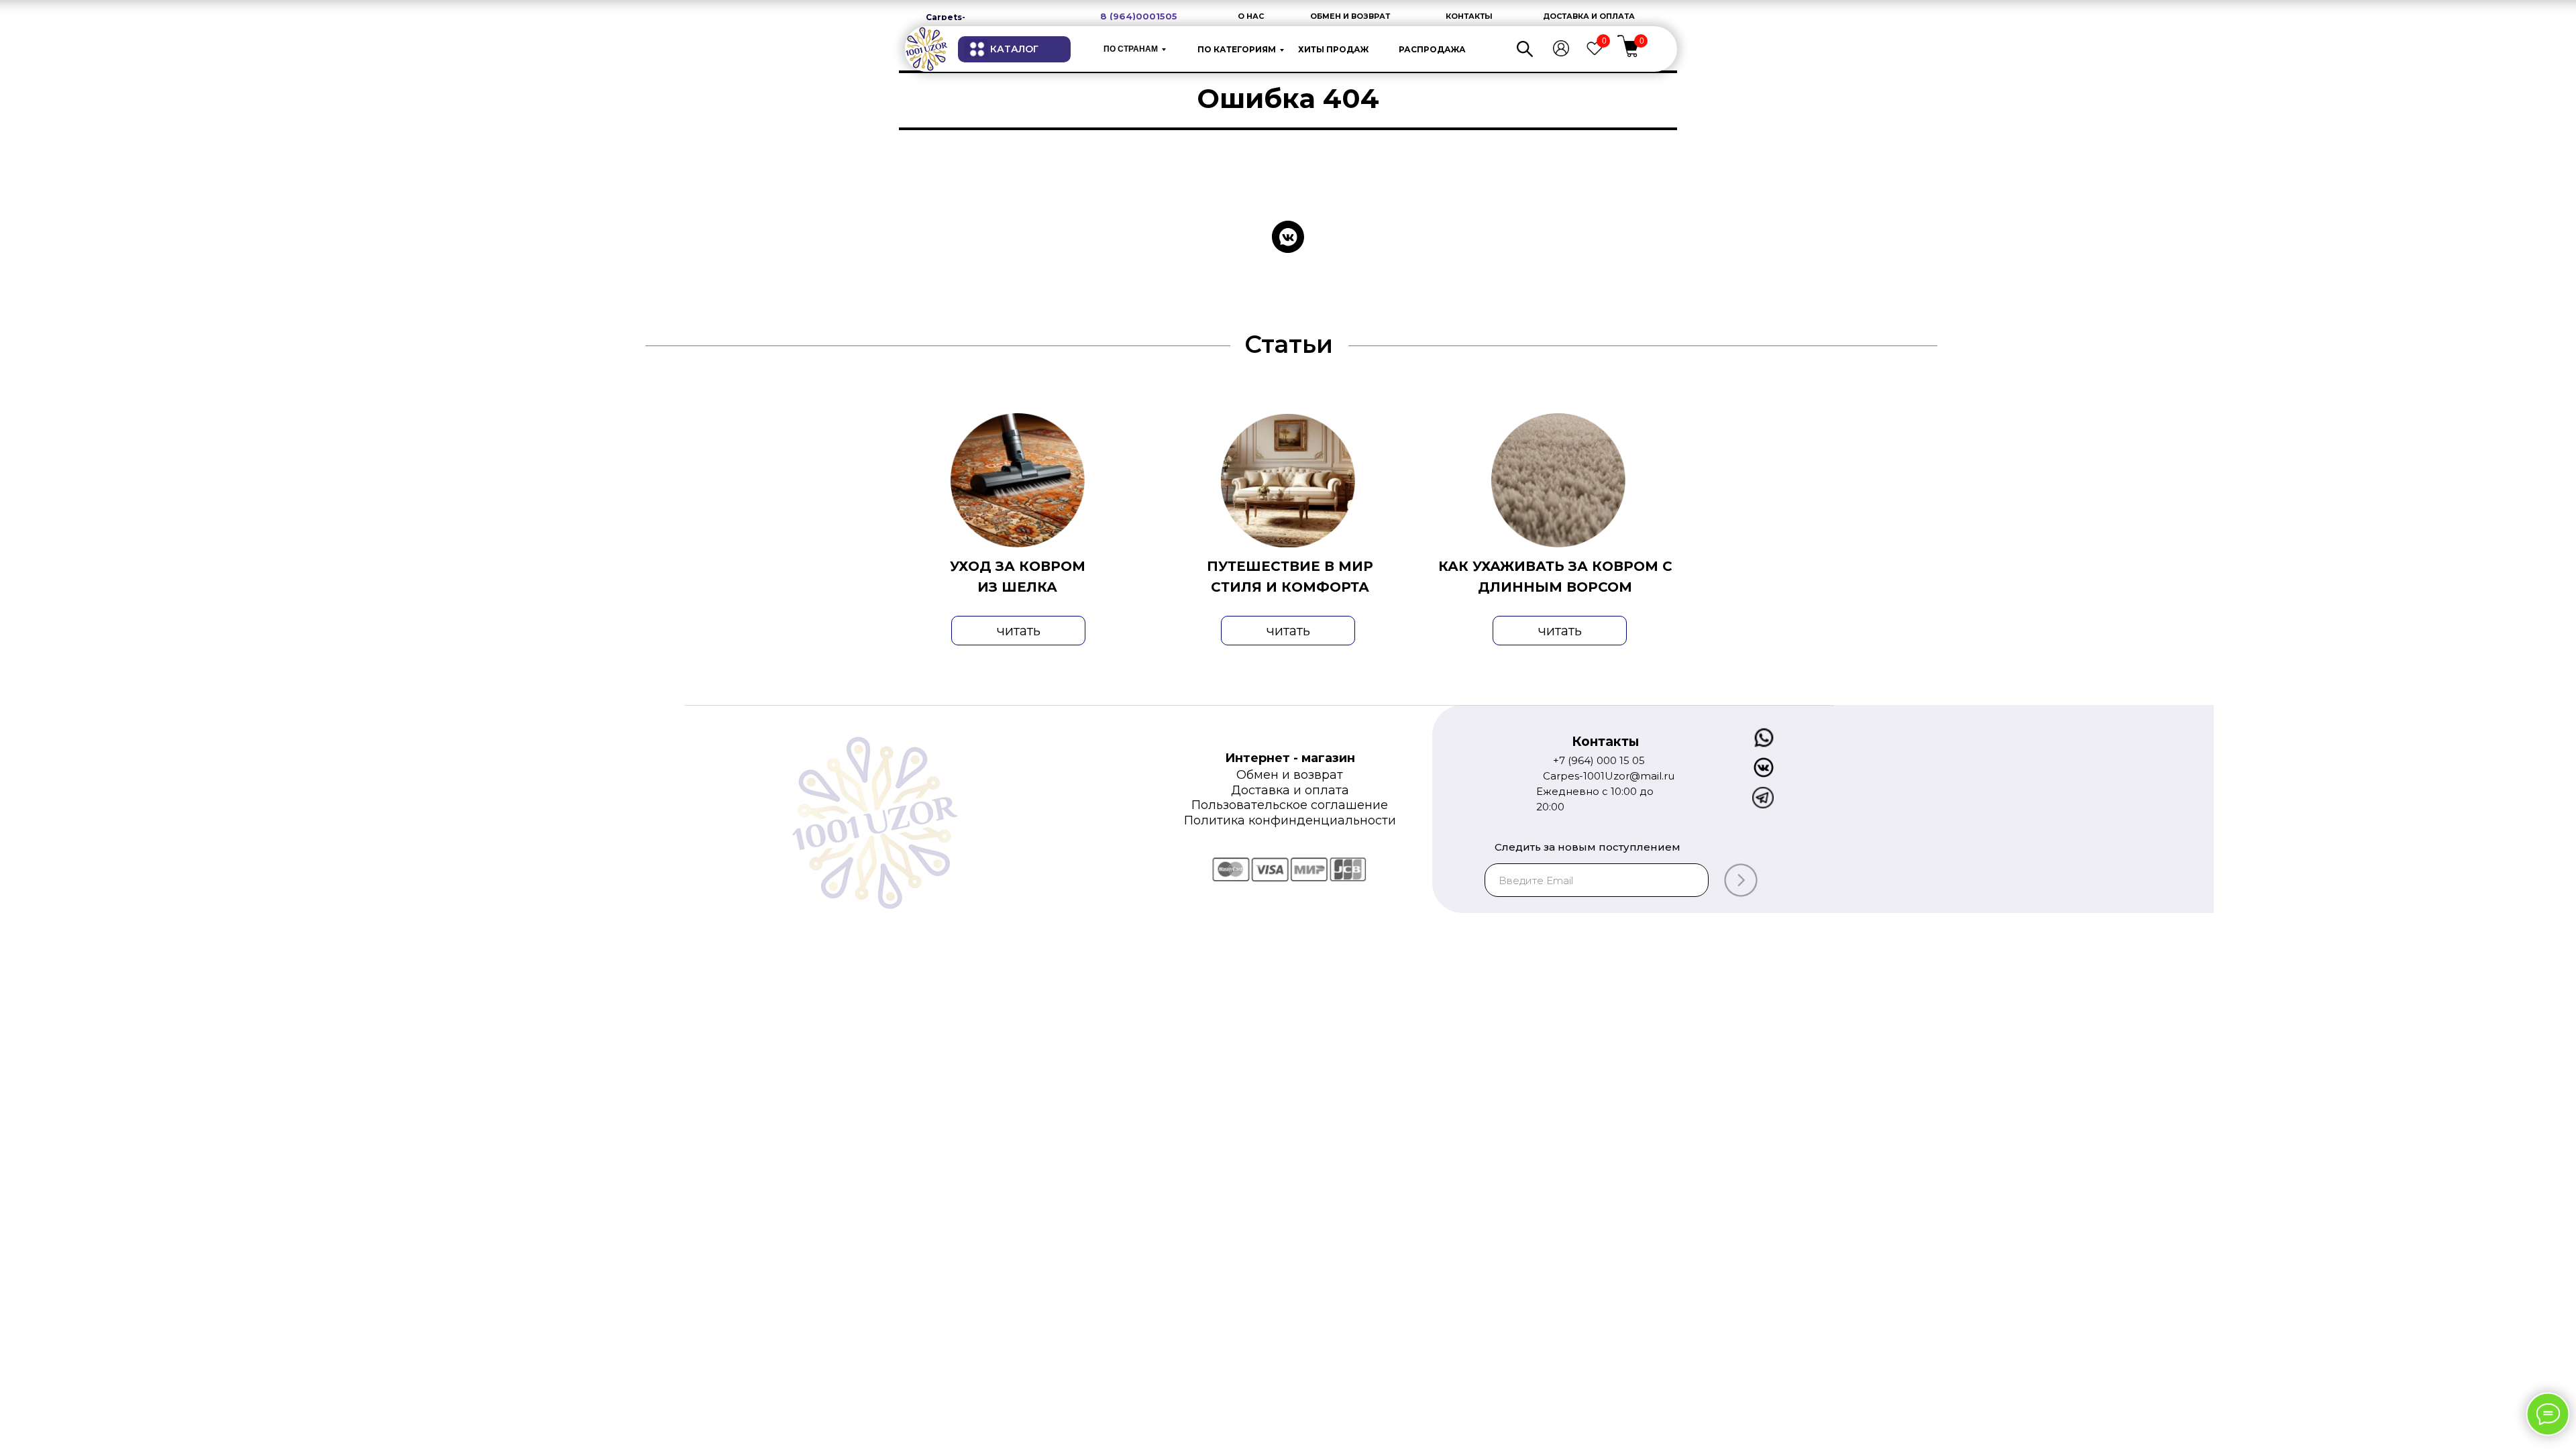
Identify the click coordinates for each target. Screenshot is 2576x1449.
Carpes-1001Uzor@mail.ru (1609, 776)
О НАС (1251, 16)
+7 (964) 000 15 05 (1599, 760)
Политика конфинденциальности (1290, 820)
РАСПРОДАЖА (1432, 49)
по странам (1131, 49)
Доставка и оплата (1290, 790)
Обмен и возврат (1290, 775)
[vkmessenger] (1288, 237)
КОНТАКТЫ (1469, 16)
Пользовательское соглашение (1290, 805)
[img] (926, 49)
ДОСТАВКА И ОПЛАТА (1589, 16)
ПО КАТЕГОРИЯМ (1237, 49)
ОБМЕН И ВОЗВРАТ (1350, 16)
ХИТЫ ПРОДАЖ (1333, 49)
